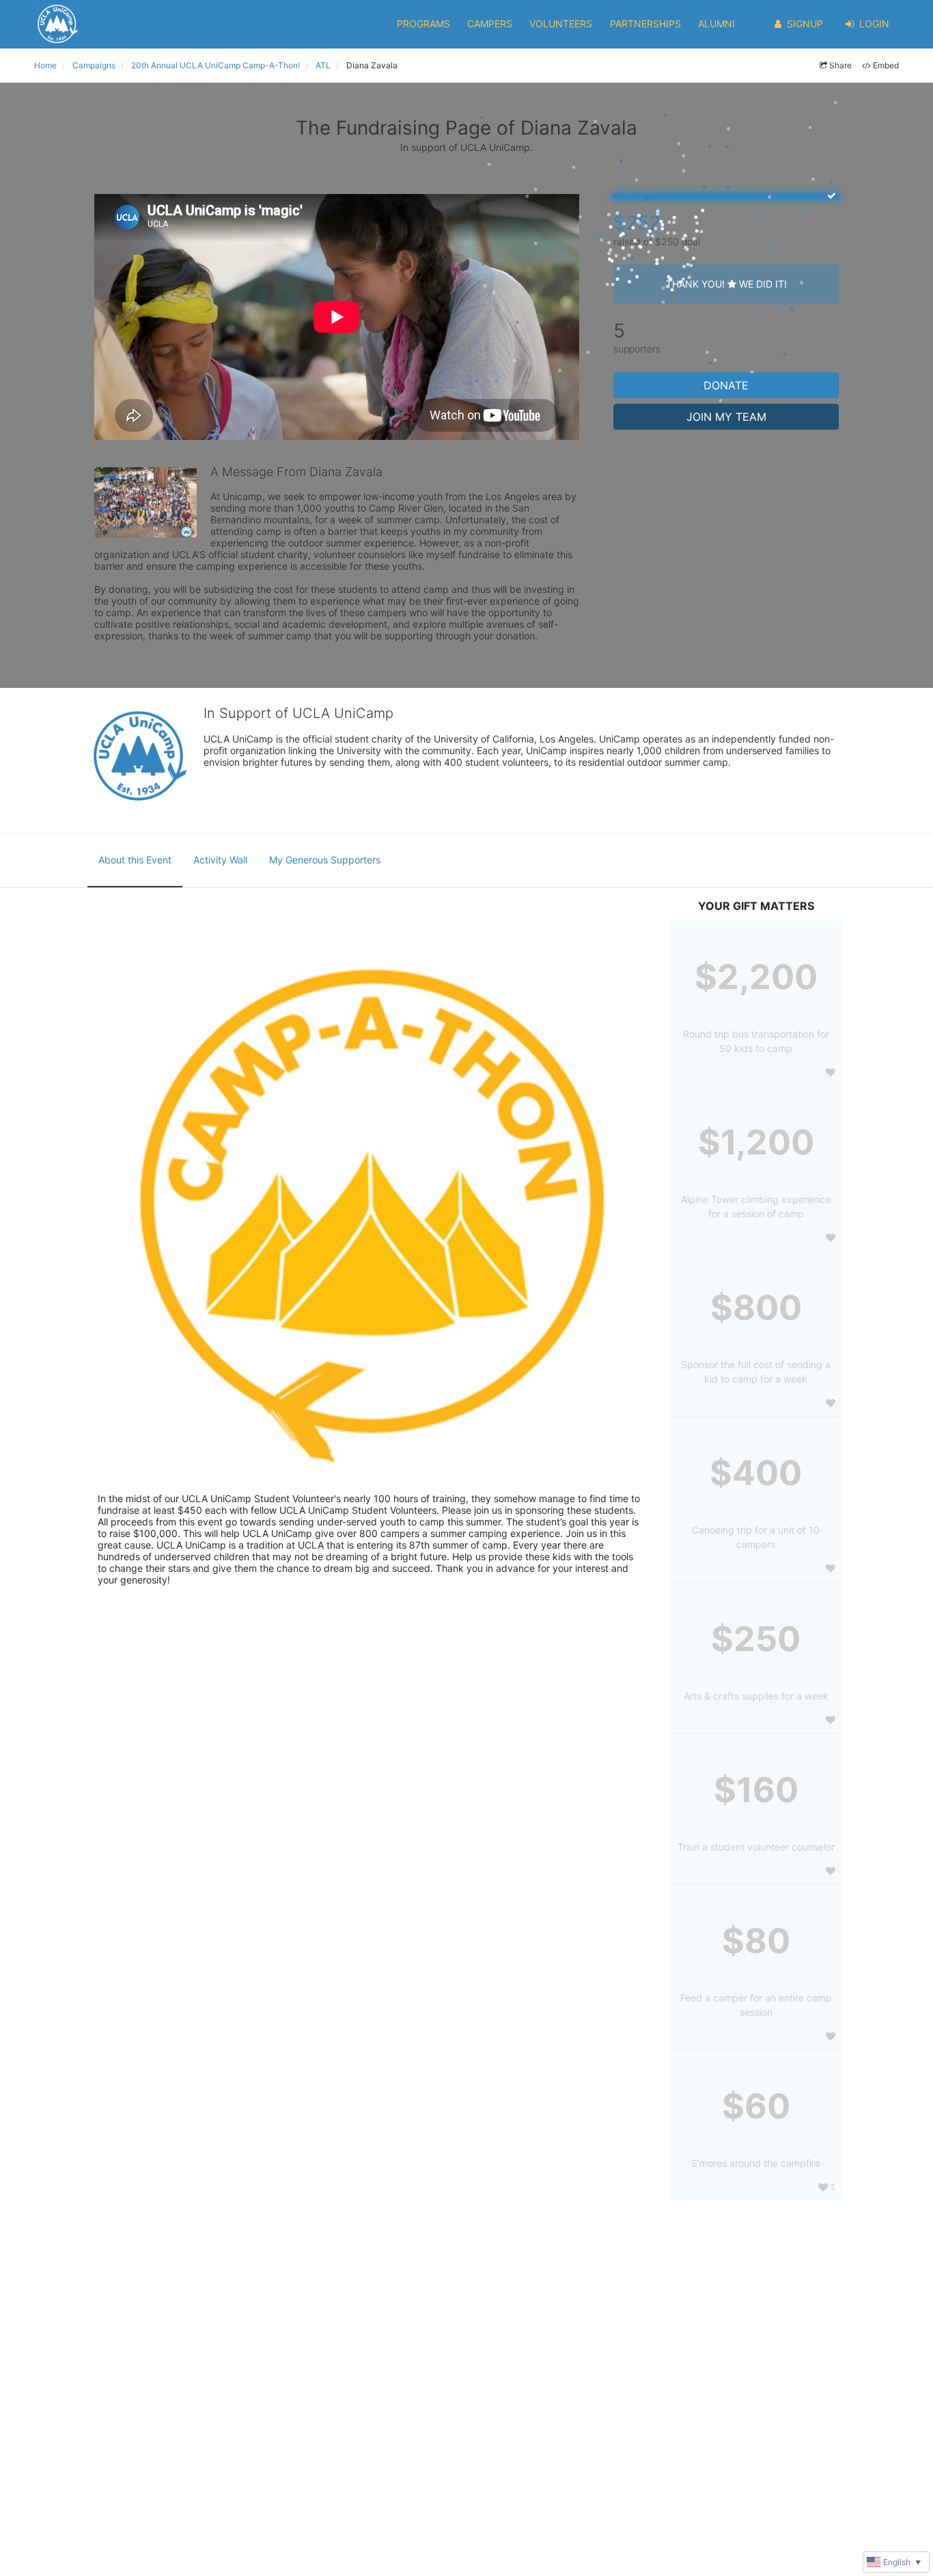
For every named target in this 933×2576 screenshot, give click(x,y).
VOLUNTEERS (561, 24)
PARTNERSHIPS (645, 24)
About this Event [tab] (135, 860)
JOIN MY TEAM (726, 417)
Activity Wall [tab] (220, 860)
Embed (886, 65)
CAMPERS (490, 24)
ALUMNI (716, 24)
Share (840, 65)
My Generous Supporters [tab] (325, 860)
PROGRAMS (423, 24)
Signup (805, 24)
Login (874, 24)
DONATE (726, 385)
